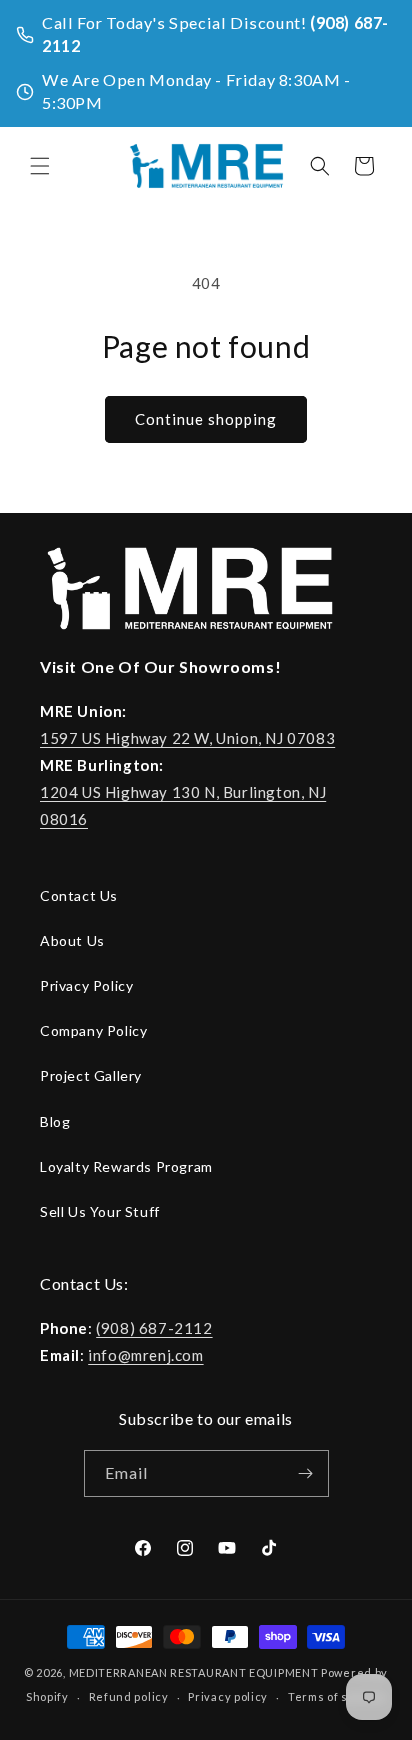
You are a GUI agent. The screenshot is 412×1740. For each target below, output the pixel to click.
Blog (55, 1121)
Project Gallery (91, 1075)
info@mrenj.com (145, 1355)
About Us (72, 940)
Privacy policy (228, 1696)
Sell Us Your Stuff (100, 1211)
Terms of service (337, 1696)
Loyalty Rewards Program (126, 1166)
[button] (40, 166)
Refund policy (129, 1696)
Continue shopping (206, 419)
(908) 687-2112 (154, 1328)
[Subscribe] (306, 1473)
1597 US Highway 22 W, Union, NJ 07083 (187, 738)
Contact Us (79, 895)
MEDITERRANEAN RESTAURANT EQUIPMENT (194, 1672)
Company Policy (93, 1030)
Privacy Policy (86, 985)
